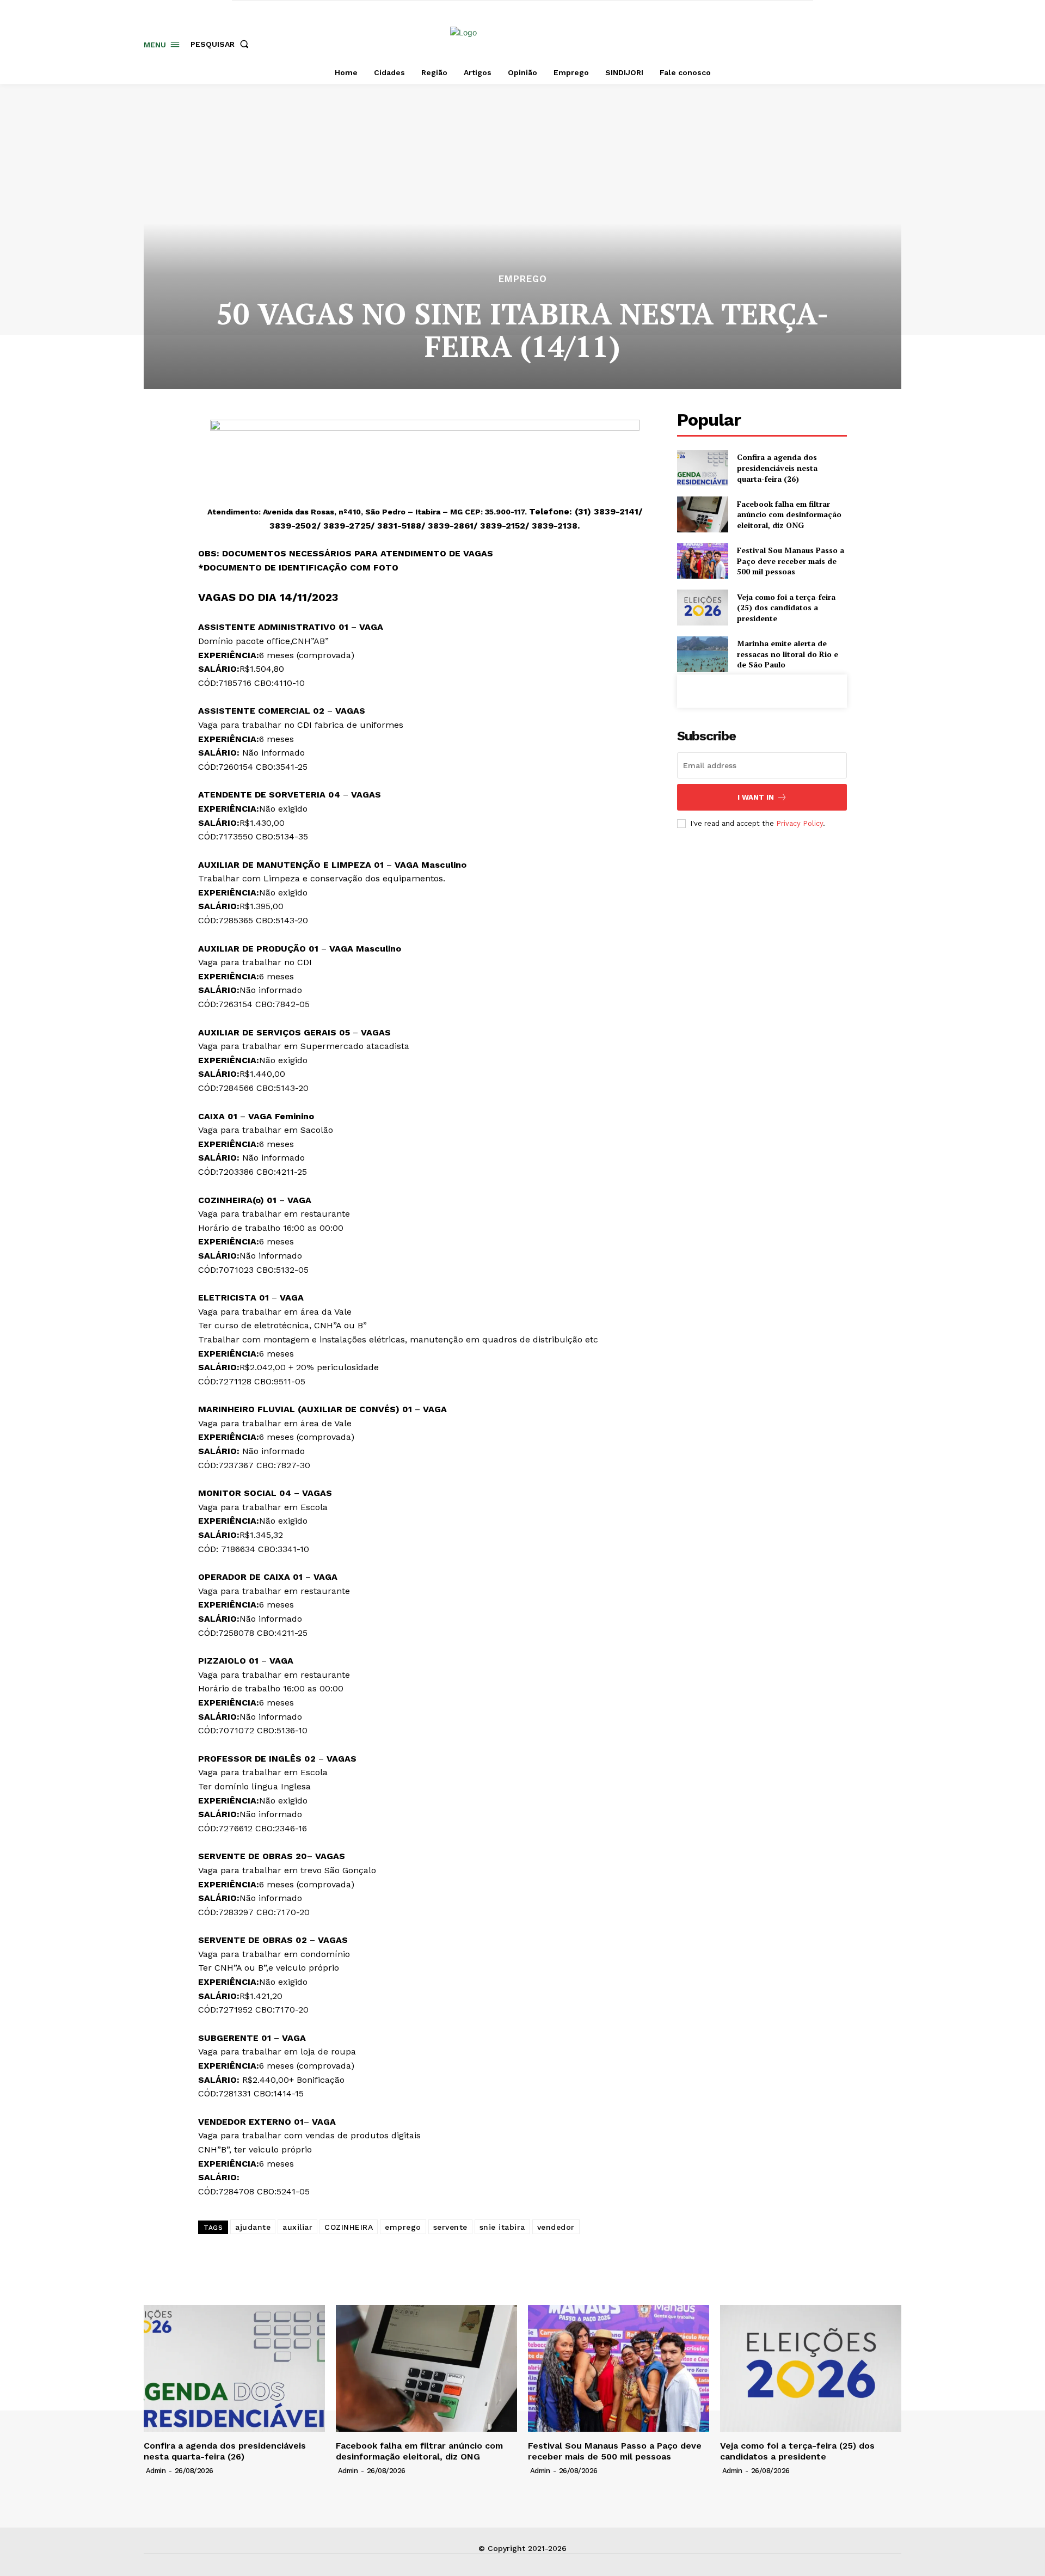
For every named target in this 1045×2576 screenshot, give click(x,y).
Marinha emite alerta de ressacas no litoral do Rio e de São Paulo (788, 654)
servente (450, 2227)
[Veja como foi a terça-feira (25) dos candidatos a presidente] (702, 607)
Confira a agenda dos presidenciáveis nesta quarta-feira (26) (777, 468)
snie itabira (502, 2227)
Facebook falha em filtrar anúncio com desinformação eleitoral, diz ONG (789, 514)
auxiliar (297, 2227)
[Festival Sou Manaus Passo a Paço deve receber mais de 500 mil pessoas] (702, 561)
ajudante (253, 2227)
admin (156, 2471)
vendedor (556, 2227)
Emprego (523, 279)
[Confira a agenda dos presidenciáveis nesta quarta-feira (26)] (702, 468)
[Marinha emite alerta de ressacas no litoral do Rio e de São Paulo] (702, 654)
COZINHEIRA (349, 2227)
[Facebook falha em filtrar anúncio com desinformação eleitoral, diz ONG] (702, 514)
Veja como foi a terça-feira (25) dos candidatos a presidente (786, 608)
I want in (756, 797)
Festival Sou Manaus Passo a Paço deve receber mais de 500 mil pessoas (791, 561)
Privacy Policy (800, 823)
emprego (403, 2227)
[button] (222, 44)
